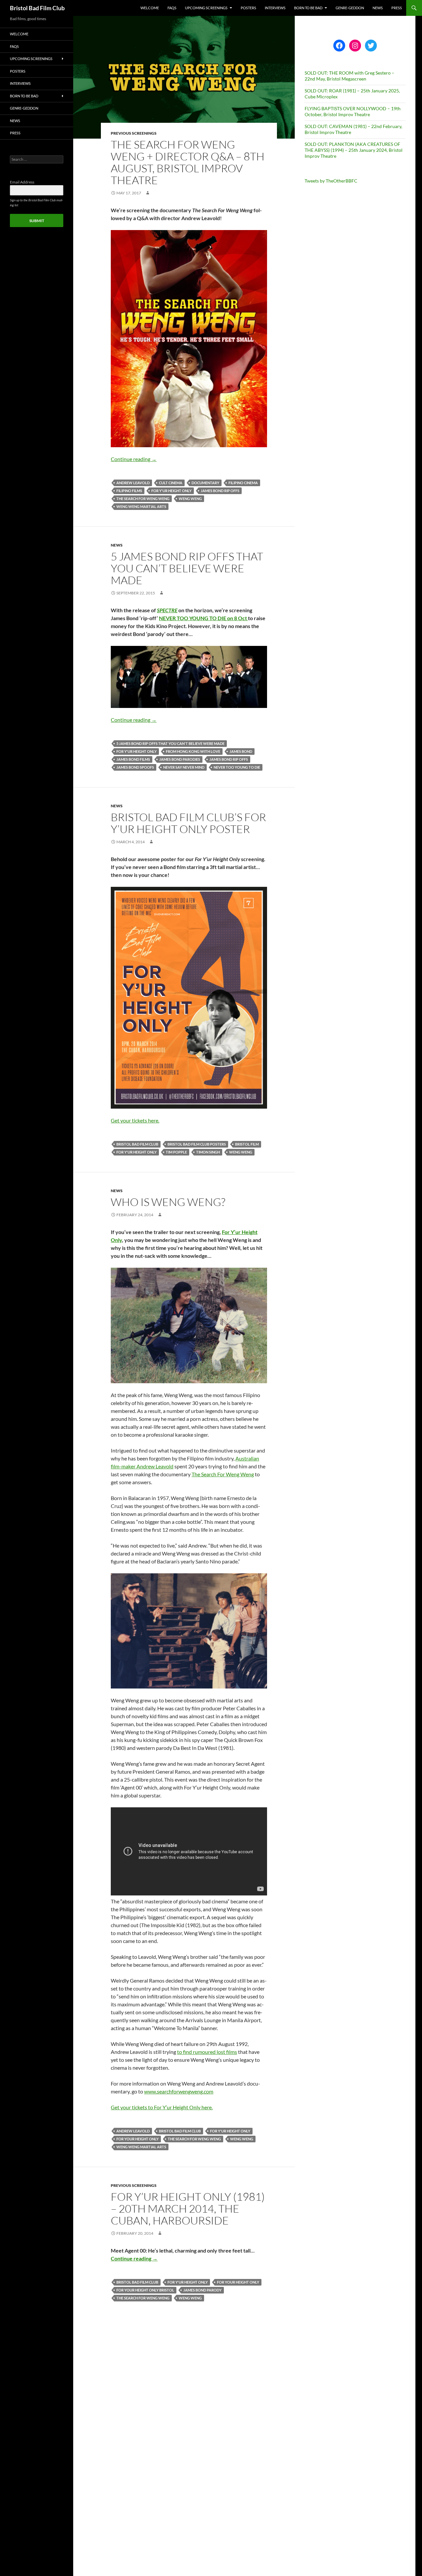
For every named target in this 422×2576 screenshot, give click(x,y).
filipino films (129, 491)
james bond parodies (180, 759)
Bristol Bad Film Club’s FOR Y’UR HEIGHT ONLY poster (188, 823)
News (378, 8)
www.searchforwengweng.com (179, 2091)
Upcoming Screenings (206, 8)
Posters (248, 8)
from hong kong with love (193, 751)
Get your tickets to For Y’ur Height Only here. (162, 2107)
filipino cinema (243, 483)
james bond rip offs (220, 491)
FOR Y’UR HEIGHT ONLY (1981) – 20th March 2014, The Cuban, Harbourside (188, 2208)
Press (397, 8)
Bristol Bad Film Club (37, 8)
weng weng (190, 499)
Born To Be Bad (308, 8)
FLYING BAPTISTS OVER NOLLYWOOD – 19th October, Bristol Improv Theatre (353, 111)
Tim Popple (176, 1152)
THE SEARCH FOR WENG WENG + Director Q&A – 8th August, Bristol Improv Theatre (188, 162)
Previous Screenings (134, 133)
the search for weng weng (143, 499)
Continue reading (134, 459)
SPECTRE (167, 610)
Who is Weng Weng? (168, 1202)
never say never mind (184, 767)
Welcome (150, 8)
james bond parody (202, 2290)
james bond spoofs (135, 767)
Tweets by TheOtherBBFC (331, 181)
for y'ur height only (171, 491)
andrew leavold (133, 483)
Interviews (275, 8)
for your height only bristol (145, 2290)
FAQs (172, 8)
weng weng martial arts (141, 506)
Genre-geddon (350, 8)
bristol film (247, 1144)
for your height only (137, 2139)
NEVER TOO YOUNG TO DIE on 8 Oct (203, 618)
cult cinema (171, 483)
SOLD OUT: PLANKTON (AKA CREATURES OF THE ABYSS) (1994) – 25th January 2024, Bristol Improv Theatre (354, 150)
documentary (205, 483)
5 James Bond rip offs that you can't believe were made (170, 743)
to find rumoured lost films (207, 2052)
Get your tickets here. (135, 1120)
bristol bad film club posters (197, 1144)
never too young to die (237, 767)
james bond (241, 751)
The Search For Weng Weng (223, 1474)
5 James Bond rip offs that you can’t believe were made (187, 568)
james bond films (133, 759)
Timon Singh (208, 1152)
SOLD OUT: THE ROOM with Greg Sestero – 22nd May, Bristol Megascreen (349, 76)
